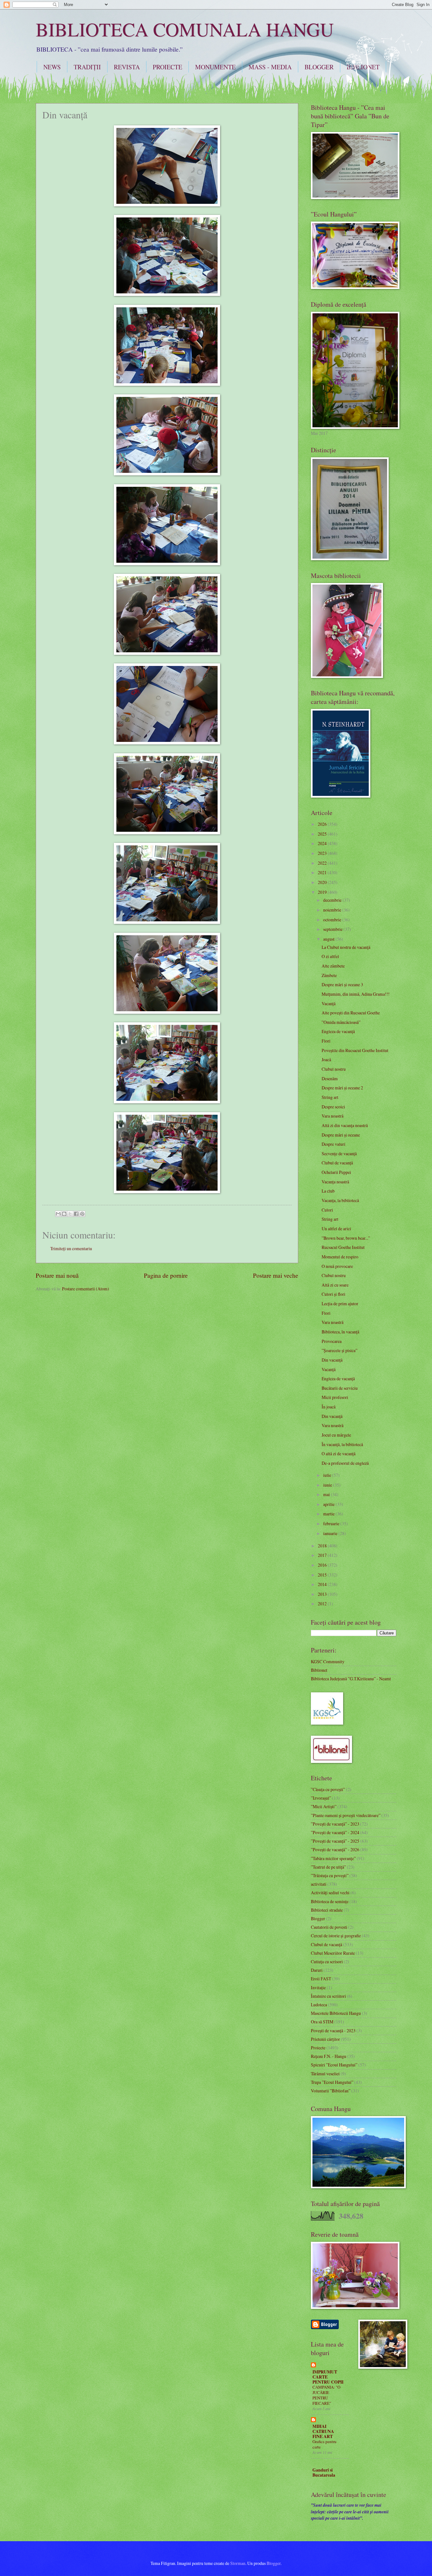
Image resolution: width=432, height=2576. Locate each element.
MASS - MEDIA (270, 67)
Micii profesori (335, 1397)
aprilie (329, 1504)
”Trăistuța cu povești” (330, 1875)
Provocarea (332, 1341)
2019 (323, 892)
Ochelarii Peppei (336, 1172)
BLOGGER (319, 67)
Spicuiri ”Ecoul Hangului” (334, 2065)
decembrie (333, 900)
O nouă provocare (337, 1266)
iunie (328, 1485)
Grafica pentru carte (324, 2444)
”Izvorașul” (321, 1798)
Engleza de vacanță (338, 1031)
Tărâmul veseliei (325, 2074)
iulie (328, 1475)
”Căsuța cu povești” (328, 1789)
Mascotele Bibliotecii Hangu (336, 2013)
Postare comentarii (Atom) (86, 1289)
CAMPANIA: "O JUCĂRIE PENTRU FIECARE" (326, 2395)
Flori (326, 1041)
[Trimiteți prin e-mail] (58, 1214)
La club (328, 1191)
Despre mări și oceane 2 (342, 1088)
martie (329, 1514)
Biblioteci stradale (327, 1910)
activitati (319, 1884)
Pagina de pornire (166, 1275)
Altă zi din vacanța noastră (345, 1125)
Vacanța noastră (335, 1182)
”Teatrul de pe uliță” (328, 1867)
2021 (323, 872)
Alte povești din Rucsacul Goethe (351, 1013)
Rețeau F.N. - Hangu (329, 2056)
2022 (323, 863)
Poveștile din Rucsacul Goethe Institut (355, 1050)
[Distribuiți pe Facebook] (76, 1214)
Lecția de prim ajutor (340, 1304)
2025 (323, 834)
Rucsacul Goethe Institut (343, 1247)
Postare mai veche (276, 1275)
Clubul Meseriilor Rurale (333, 1953)
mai (327, 1494)
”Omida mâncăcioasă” (341, 1022)
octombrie (333, 920)
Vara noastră (333, 1116)
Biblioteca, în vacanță (340, 1332)
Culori (327, 1210)
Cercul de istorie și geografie (336, 1936)
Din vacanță (332, 1360)
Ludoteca (319, 2005)
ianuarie (331, 1533)
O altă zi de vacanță (339, 1454)
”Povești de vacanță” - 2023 (335, 1824)
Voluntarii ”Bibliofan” (331, 2091)
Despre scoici (333, 1107)
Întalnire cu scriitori (328, 1996)
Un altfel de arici (336, 1228)
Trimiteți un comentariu (71, 1248)
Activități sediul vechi (330, 1893)
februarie (332, 1523)
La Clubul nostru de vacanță (346, 947)
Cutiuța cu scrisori (327, 1962)
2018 (323, 1546)
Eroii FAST (321, 1979)
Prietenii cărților (325, 2039)
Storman (238, 2563)
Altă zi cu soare (335, 1285)
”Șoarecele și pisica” (339, 1350)
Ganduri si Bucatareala (324, 2473)
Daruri (317, 1970)
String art (330, 1097)
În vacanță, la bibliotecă (342, 1444)
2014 (323, 1584)
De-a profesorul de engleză (345, 1463)
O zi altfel (330, 956)
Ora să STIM (322, 2022)
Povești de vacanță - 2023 (333, 2031)
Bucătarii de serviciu (340, 1388)
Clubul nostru (334, 1069)
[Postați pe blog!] (64, 1214)
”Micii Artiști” (324, 1806)
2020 (323, 882)
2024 (323, 843)
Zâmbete (329, 975)
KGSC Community (328, 1661)
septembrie (333, 929)
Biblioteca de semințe (330, 1901)
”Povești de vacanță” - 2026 (335, 1849)
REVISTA (127, 67)
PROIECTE (167, 67)
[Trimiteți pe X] (70, 1214)
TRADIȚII (87, 67)
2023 (323, 853)
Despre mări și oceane (341, 1135)
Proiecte (318, 2048)
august (329, 939)
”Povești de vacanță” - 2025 (335, 1841)
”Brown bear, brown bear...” (346, 1238)
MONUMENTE (215, 67)
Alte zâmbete (333, 966)
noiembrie (333, 910)
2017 (323, 1555)
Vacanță (329, 1003)
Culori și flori (333, 1294)
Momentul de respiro (340, 1257)
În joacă (329, 1407)
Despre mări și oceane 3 (342, 984)
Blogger (318, 1918)
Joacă (326, 1059)
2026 (323, 824)
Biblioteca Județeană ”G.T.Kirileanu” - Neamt (351, 1679)
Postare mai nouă (57, 1275)
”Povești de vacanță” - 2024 (335, 1832)
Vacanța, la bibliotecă (340, 1200)
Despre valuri (333, 1144)
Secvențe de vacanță (339, 1153)
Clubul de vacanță (337, 1163)
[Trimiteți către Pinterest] (82, 1214)
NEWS (52, 67)
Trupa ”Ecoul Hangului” (332, 2082)
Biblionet (319, 1670)
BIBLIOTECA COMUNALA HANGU (185, 29)
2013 (323, 1594)
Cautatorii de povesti (329, 1927)
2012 (323, 1604)
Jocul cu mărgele (336, 1435)
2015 (323, 1575)
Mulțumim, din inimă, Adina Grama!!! (356, 994)
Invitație (318, 1987)
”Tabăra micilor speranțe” (333, 1858)
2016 (323, 1565)
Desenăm (330, 1078)
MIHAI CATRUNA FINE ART (323, 2431)
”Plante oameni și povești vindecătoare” (346, 1815)
